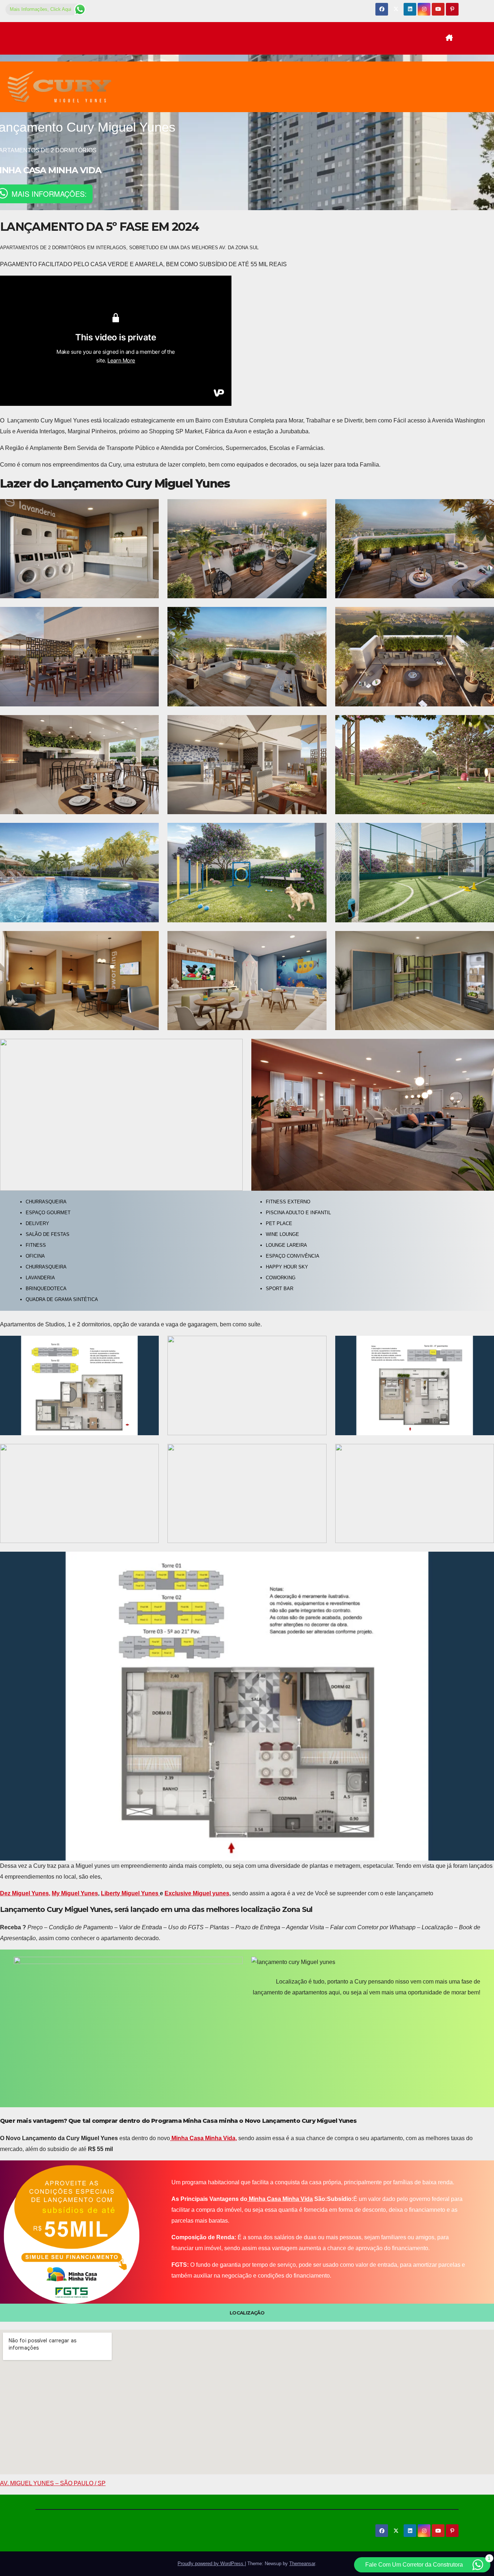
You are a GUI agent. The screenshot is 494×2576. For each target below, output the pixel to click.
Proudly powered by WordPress (211, 2564)
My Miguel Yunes (75, 1893)
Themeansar (302, 2564)
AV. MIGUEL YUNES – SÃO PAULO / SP (53, 2483)
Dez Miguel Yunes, (25, 1893)
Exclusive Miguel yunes (197, 1893)
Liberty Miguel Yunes (130, 1893)
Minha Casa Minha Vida (280, 2199)
